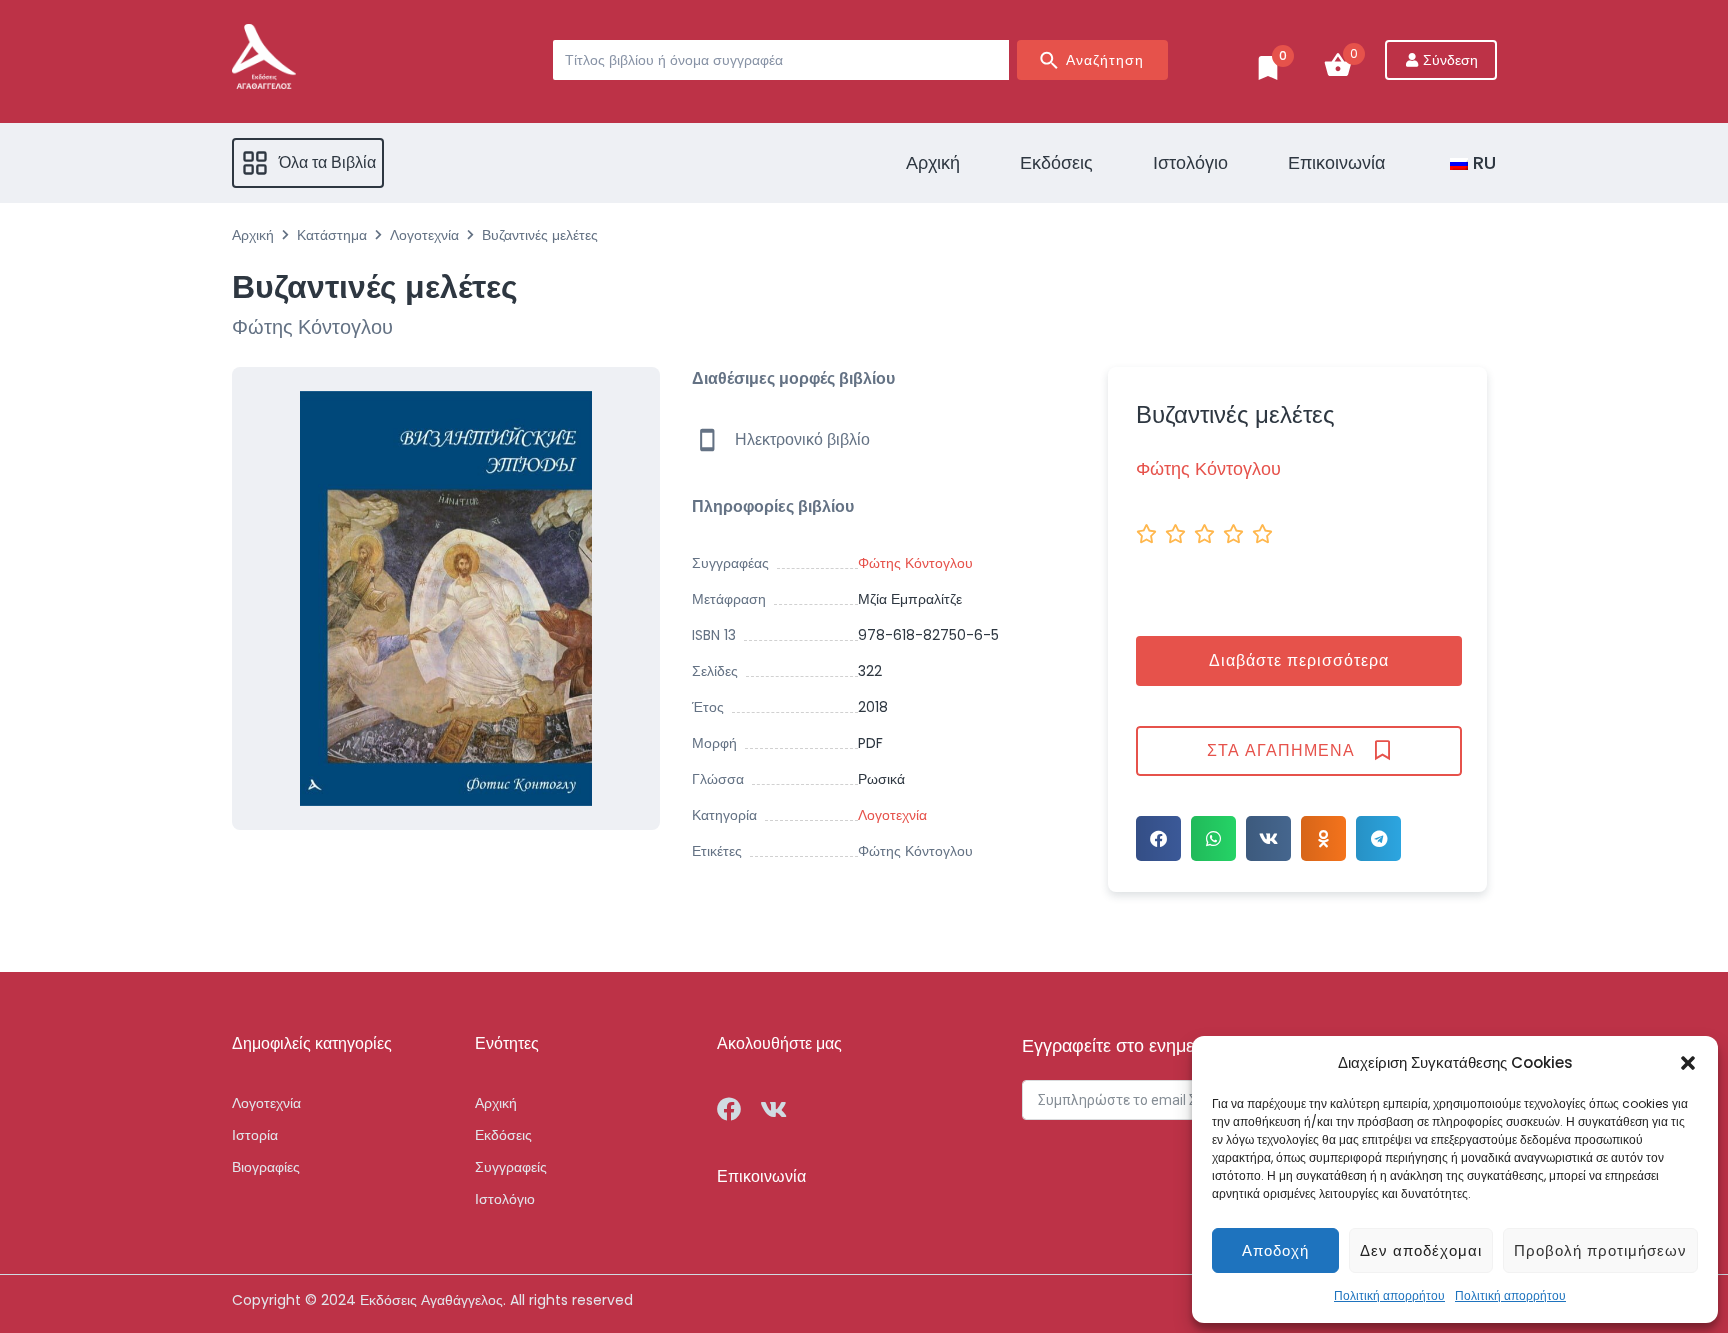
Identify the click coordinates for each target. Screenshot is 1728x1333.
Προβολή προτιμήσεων (1600, 1250)
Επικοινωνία (761, 1176)
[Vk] (773, 1109)
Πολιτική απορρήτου (1389, 1295)
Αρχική (253, 235)
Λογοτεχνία (424, 235)
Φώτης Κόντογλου (915, 851)
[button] (1688, 1063)
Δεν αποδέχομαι (1421, 1250)
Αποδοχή (1275, 1250)
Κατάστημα (332, 235)
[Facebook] (729, 1109)
